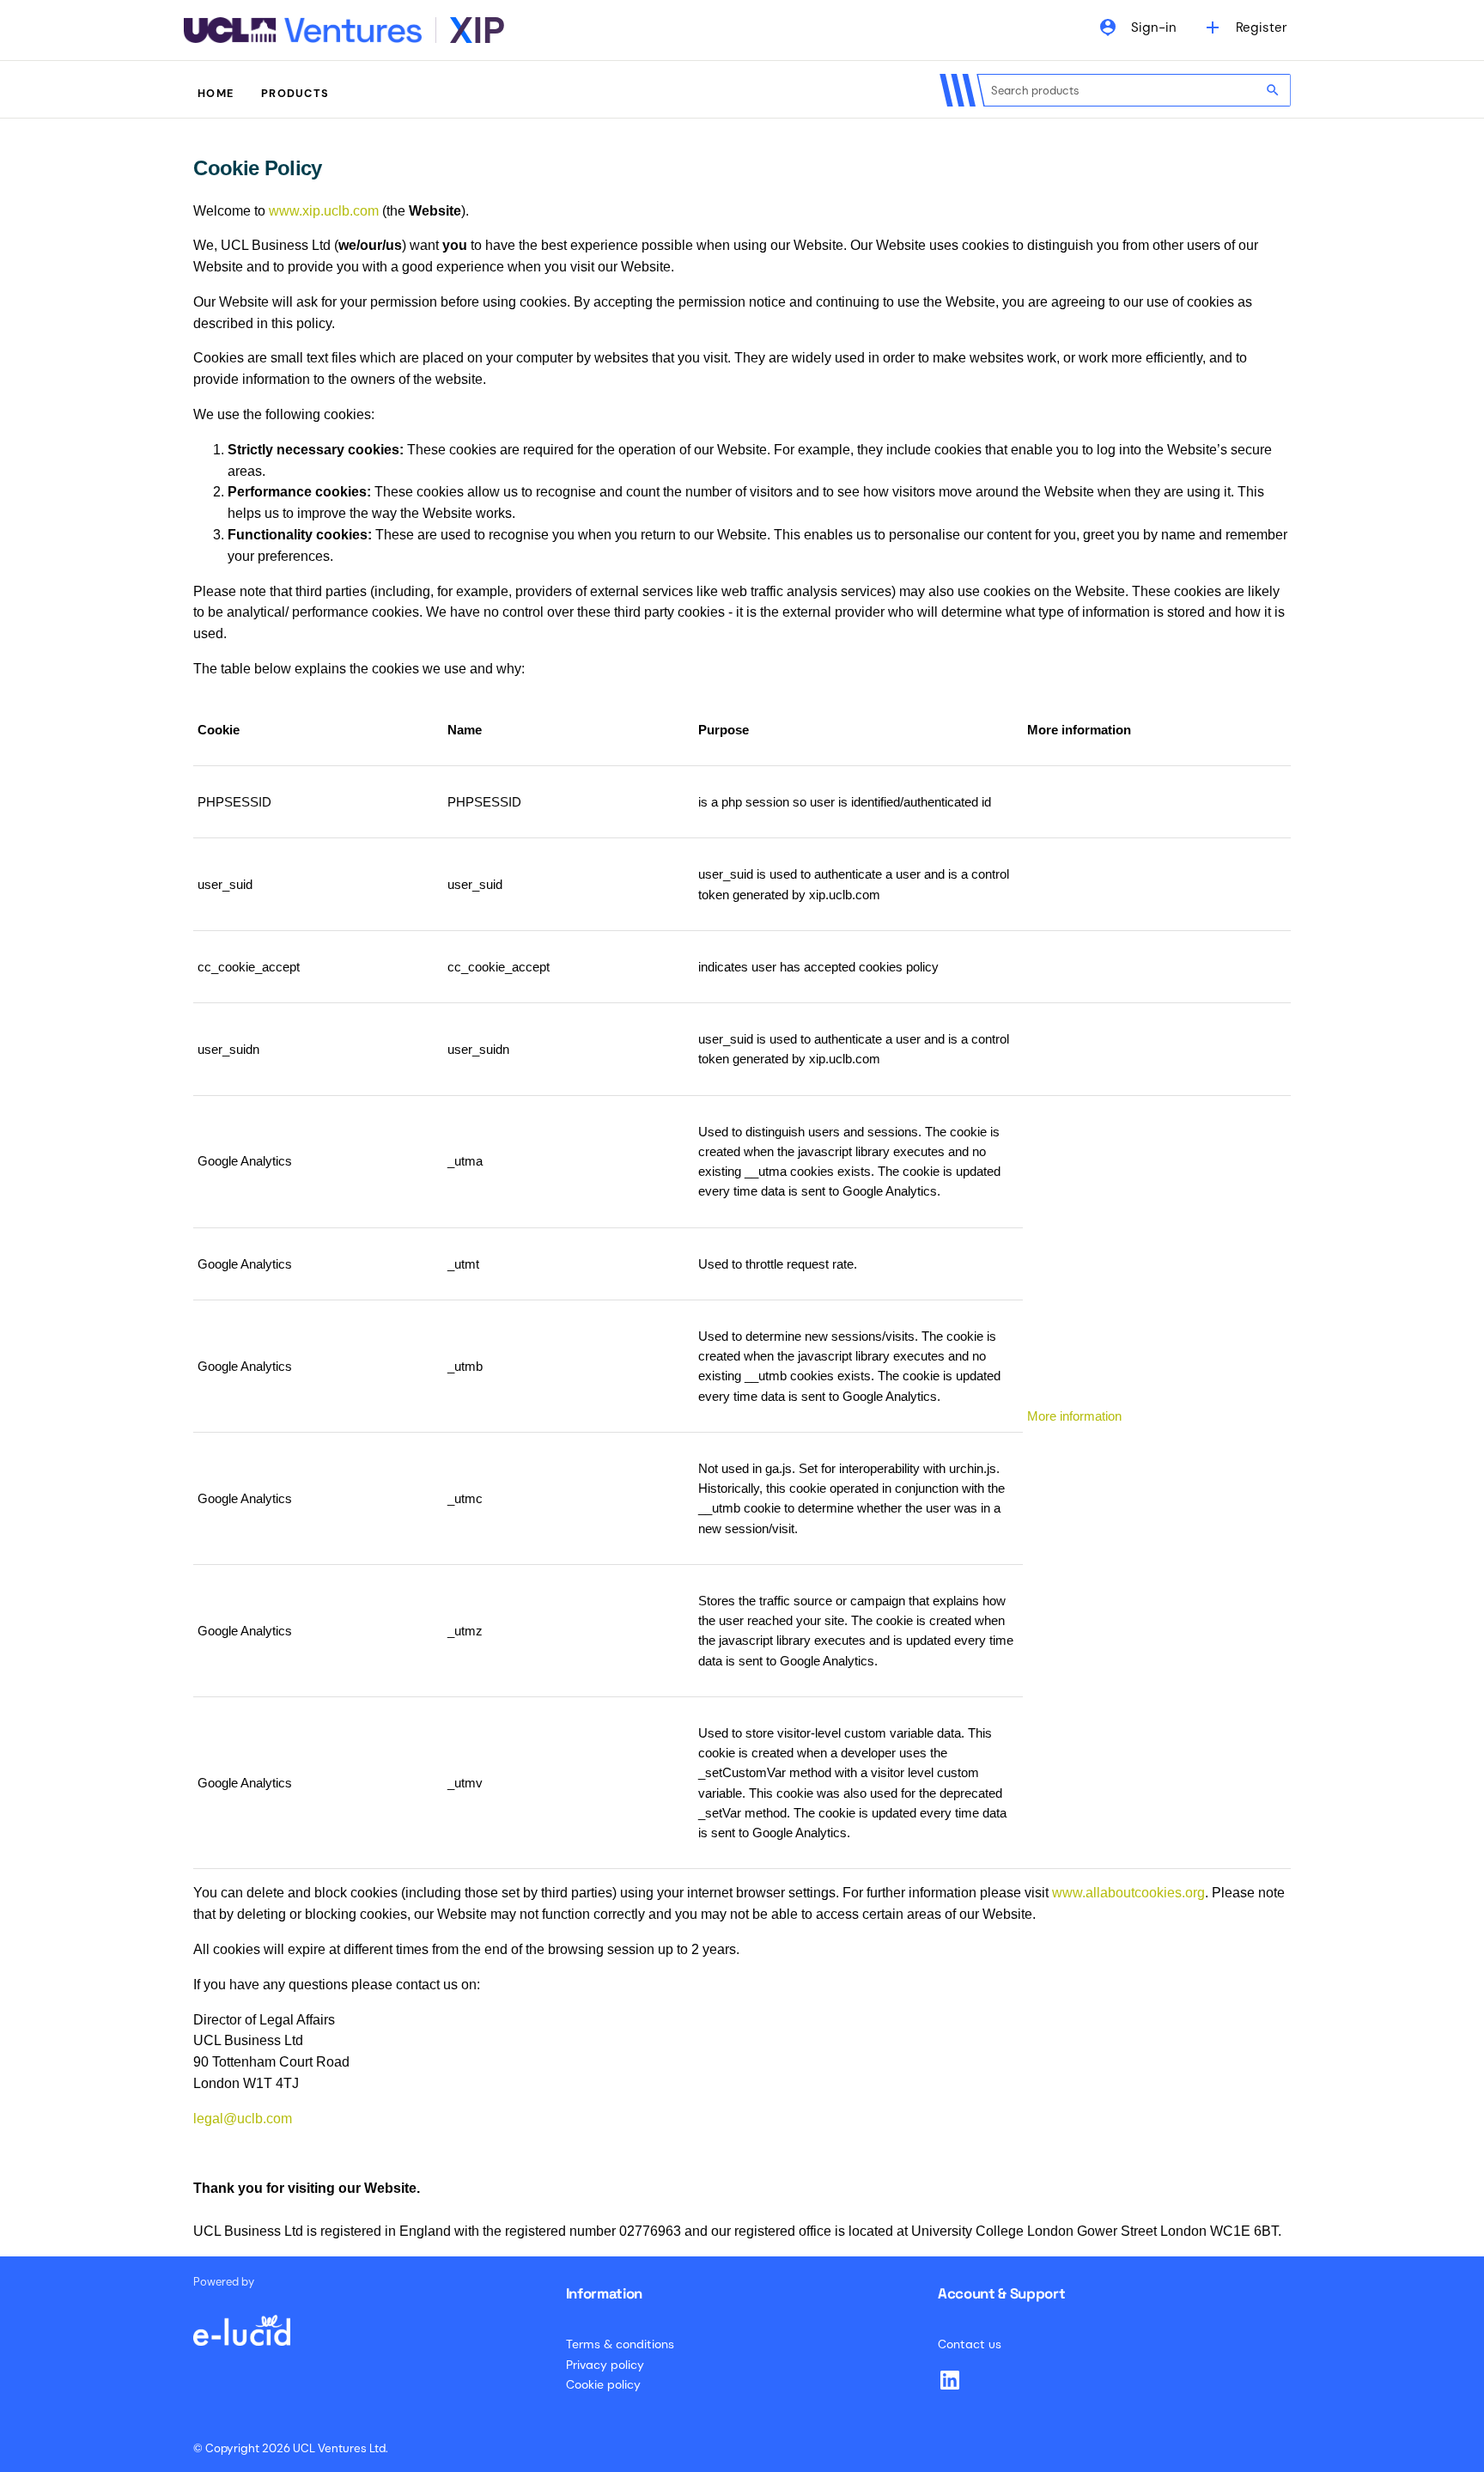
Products (295, 93)
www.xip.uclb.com (324, 211)
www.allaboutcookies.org (1128, 1893)
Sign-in (1137, 27)
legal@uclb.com (243, 2119)
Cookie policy (603, 2384)
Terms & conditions (620, 2344)
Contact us (970, 2344)
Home (216, 93)
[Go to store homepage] (344, 30)
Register (1245, 27)
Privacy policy (605, 2365)
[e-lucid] (241, 2322)
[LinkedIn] (950, 2380)
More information (1074, 1416)
